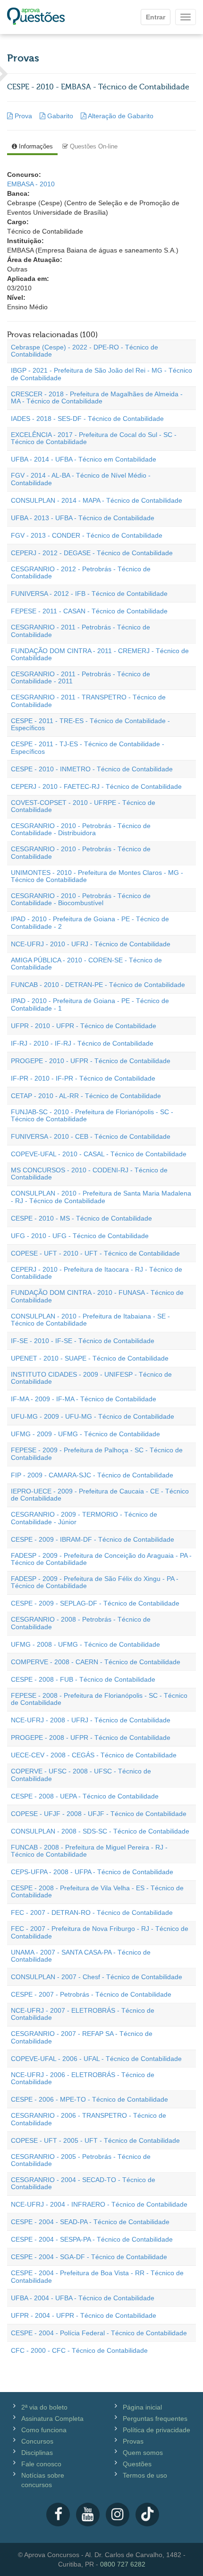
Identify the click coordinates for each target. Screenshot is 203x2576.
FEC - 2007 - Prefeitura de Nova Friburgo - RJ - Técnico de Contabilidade (100, 1932)
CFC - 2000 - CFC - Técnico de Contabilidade (79, 2350)
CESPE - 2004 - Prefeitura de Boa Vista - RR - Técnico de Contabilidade (97, 2276)
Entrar (156, 17)
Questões (137, 2464)
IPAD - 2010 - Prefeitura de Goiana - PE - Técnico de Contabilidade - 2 (90, 922)
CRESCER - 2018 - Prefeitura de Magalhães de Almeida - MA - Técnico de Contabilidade (97, 397)
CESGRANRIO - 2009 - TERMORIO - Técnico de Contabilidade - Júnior (84, 1518)
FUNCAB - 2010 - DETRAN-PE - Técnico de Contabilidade (98, 985)
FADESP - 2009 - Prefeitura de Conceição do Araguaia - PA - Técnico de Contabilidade (101, 1559)
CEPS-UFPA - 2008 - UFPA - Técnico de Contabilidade (92, 1872)
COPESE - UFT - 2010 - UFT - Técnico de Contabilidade (95, 1253)
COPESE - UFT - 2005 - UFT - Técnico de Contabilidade (95, 2140)
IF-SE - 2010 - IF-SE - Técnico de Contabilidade (83, 1341)
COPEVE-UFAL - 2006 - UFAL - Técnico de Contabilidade (96, 2059)
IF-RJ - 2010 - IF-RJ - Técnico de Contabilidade (82, 1043)
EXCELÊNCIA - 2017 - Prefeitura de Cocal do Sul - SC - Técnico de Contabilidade (94, 438)
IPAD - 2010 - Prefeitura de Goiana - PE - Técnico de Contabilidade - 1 (90, 1004)
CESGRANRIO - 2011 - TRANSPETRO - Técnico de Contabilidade (88, 701)
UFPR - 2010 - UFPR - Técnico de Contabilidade (84, 1026)
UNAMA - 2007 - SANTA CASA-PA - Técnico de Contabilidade (81, 1956)
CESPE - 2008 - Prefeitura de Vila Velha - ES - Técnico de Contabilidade (97, 1891)
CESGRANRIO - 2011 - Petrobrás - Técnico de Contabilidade (80, 631)
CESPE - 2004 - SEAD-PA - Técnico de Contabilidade (90, 2222)
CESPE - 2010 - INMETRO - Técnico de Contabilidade (92, 769)
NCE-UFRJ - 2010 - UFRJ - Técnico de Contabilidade (91, 944)
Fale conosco (41, 2464)
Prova (23, 116)
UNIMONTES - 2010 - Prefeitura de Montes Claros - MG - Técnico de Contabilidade (97, 876)
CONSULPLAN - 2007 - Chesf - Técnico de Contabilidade (97, 1977)
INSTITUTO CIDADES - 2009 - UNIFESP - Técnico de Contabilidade (91, 1378)
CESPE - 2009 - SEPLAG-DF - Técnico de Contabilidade (95, 1603)
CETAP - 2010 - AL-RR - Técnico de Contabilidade (86, 1096)
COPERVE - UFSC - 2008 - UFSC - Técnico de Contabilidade (81, 1775)
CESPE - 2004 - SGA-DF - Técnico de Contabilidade (89, 2257)
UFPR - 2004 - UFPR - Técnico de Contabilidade (84, 2315)
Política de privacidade (156, 2430)
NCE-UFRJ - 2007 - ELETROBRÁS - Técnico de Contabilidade (83, 2014)
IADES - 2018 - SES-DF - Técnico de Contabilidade (87, 419)
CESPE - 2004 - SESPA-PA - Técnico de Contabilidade (92, 2239)
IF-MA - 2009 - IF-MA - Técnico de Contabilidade (84, 1399)
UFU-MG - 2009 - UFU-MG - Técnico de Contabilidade (93, 1416)
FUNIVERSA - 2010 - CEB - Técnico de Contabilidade (91, 1136)
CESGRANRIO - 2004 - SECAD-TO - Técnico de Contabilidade (83, 2183)
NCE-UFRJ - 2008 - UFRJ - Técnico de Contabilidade (91, 1720)
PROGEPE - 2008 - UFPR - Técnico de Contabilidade (91, 1738)
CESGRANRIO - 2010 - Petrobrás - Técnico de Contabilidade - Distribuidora (81, 829)
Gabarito (60, 116)
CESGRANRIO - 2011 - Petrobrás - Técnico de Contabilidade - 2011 (80, 677)
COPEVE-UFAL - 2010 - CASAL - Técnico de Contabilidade (99, 1154)
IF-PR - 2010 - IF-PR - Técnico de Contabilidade (83, 1078)
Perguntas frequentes (155, 2419)
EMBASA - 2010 (31, 184)
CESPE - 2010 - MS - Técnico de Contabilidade (81, 1218)
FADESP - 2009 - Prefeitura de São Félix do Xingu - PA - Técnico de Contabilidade (95, 1582)
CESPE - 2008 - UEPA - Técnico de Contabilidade (85, 1796)
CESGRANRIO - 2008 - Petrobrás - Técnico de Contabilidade (81, 1623)
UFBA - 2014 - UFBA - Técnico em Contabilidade (84, 459)
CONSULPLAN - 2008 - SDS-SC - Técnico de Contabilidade (100, 1831)
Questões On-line (93, 146)
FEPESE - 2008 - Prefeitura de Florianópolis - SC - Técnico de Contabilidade (99, 1699)
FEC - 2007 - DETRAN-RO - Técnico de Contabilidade (92, 1912)
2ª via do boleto (44, 2407)
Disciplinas (37, 2453)
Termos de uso (145, 2475)
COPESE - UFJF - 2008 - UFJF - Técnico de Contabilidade (99, 1814)
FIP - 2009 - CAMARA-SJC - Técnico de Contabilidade (92, 1475)
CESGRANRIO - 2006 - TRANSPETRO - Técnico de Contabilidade (89, 2119)
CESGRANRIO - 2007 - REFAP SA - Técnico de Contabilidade (82, 2037)
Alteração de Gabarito (120, 116)
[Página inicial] (36, 17)
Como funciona (44, 2430)
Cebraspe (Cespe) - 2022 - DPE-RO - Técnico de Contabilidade (85, 351)
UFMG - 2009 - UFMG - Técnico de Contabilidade (85, 1434)
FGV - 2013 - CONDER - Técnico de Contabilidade (87, 535)
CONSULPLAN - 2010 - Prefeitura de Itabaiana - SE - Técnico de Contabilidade (90, 1320)
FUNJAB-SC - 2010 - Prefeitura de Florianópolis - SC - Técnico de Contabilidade (92, 1115)
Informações (35, 146)
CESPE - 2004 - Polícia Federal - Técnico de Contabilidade (99, 2333)
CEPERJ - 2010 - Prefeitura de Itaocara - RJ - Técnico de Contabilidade (97, 1273)
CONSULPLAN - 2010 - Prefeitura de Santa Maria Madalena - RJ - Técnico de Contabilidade (101, 1197)
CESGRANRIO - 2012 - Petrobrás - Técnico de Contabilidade (81, 572)
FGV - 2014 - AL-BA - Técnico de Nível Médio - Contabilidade (81, 479)
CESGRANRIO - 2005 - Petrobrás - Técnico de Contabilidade (81, 2160)
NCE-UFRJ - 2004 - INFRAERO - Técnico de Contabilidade (99, 2204)
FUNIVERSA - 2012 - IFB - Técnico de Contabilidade (89, 594)
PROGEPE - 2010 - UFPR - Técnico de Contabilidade (91, 1061)
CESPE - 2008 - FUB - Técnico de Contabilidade (83, 1679)
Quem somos (143, 2453)
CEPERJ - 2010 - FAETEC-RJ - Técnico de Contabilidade (96, 786)
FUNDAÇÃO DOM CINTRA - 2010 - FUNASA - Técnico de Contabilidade (97, 1296)
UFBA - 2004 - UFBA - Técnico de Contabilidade (83, 2298)
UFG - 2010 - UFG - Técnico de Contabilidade (80, 1236)
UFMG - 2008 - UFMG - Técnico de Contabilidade (85, 1644)
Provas (133, 2441)
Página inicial (142, 2407)
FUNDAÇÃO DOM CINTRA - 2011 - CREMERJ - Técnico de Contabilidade (100, 654)
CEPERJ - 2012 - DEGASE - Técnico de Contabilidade (92, 553)
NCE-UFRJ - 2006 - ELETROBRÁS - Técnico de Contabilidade (83, 2078)
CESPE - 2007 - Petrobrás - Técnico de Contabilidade (91, 1994)
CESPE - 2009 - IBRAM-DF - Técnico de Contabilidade (93, 1539)
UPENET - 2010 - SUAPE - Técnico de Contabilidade (90, 1358)
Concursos (37, 2441)
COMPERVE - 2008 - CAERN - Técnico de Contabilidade (96, 1662)
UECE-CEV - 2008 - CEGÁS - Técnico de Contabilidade (94, 1755)
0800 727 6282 (123, 2564)
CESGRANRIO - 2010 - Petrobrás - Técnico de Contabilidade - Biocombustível (81, 899)
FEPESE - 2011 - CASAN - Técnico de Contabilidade (89, 611)
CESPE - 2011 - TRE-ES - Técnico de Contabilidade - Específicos (90, 724)
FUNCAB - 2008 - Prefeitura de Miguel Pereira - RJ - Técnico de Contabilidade (89, 1851)
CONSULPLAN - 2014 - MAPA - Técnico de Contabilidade (97, 500)
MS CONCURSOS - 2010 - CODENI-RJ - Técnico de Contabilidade (89, 1174)
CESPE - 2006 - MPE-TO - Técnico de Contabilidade (89, 2099)
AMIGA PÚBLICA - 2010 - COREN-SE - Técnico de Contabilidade (86, 964)
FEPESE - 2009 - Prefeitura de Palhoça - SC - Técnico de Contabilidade (97, 1454)
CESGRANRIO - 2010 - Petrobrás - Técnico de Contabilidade (81, 852)
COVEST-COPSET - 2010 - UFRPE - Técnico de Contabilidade (83, 806)
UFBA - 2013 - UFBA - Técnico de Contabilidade (83, 518)
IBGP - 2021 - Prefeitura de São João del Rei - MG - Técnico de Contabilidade (101, 374)
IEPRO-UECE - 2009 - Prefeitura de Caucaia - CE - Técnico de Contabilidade (100, 1495)
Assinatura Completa (52, 2419)
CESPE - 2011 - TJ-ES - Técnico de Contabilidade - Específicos (88, 747)
